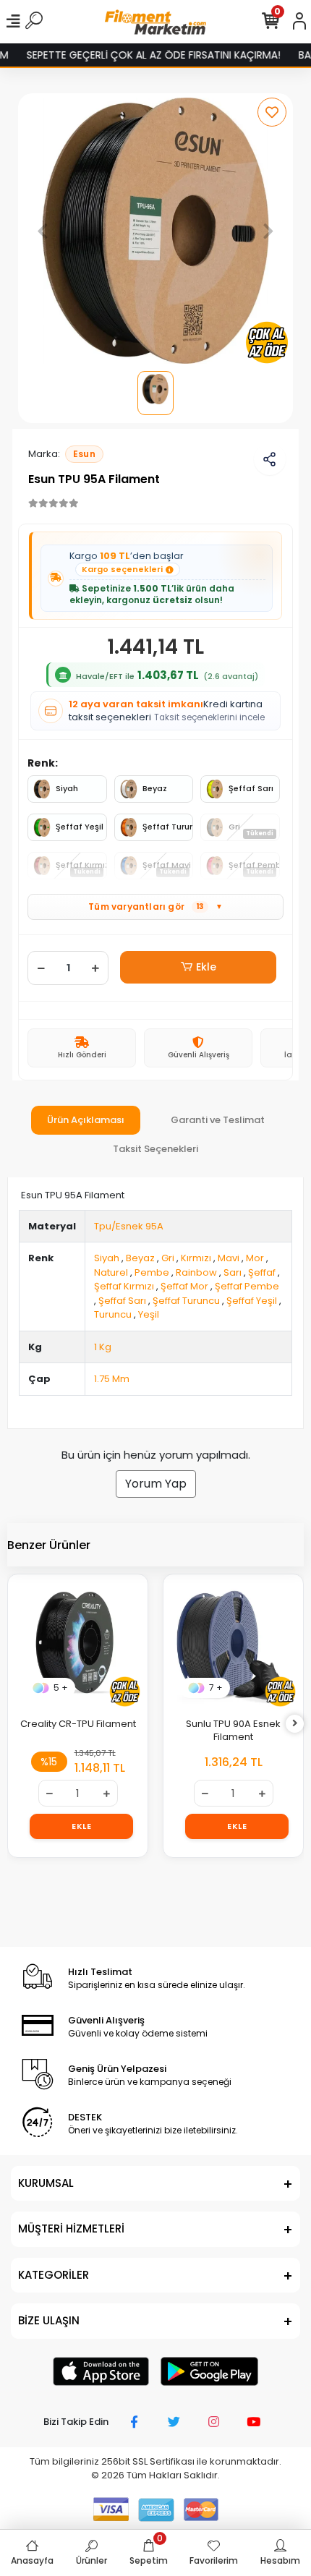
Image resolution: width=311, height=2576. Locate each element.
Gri (168, 1258)
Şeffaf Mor (184, 1286)
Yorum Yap (156, 1484)
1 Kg (103, 1347)
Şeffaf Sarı (251, 788)
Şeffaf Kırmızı (124, 1286)
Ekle (206, 967)
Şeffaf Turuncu (168, 827)
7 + (216, 1688)
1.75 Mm (112, 1379)
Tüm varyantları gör (155, 907)
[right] (295, 1724)
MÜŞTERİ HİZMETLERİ (71, 2229)
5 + (61, 1688)
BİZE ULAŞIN (49, 2320)
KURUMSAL (46, 2183)
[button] (42, 231)
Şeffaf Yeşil (80, 827)
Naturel (111, 1272)
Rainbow (196, 1272)
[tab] (86, 1120)
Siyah (67, 788)
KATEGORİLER (54, 2275)
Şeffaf (262, 1272)
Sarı (233, 1272)
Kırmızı (196, 1258)
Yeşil (149, 1314)
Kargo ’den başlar (127, 562)
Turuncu (113, 1314)
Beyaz (155, 788)
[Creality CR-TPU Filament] (78, 1644)
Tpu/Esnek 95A (129, 1226)
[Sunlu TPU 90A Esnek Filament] (233, 1644)
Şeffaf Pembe (247, 1286)
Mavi (229, 1258)
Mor (255, 1258)
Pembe (152, 1272)
